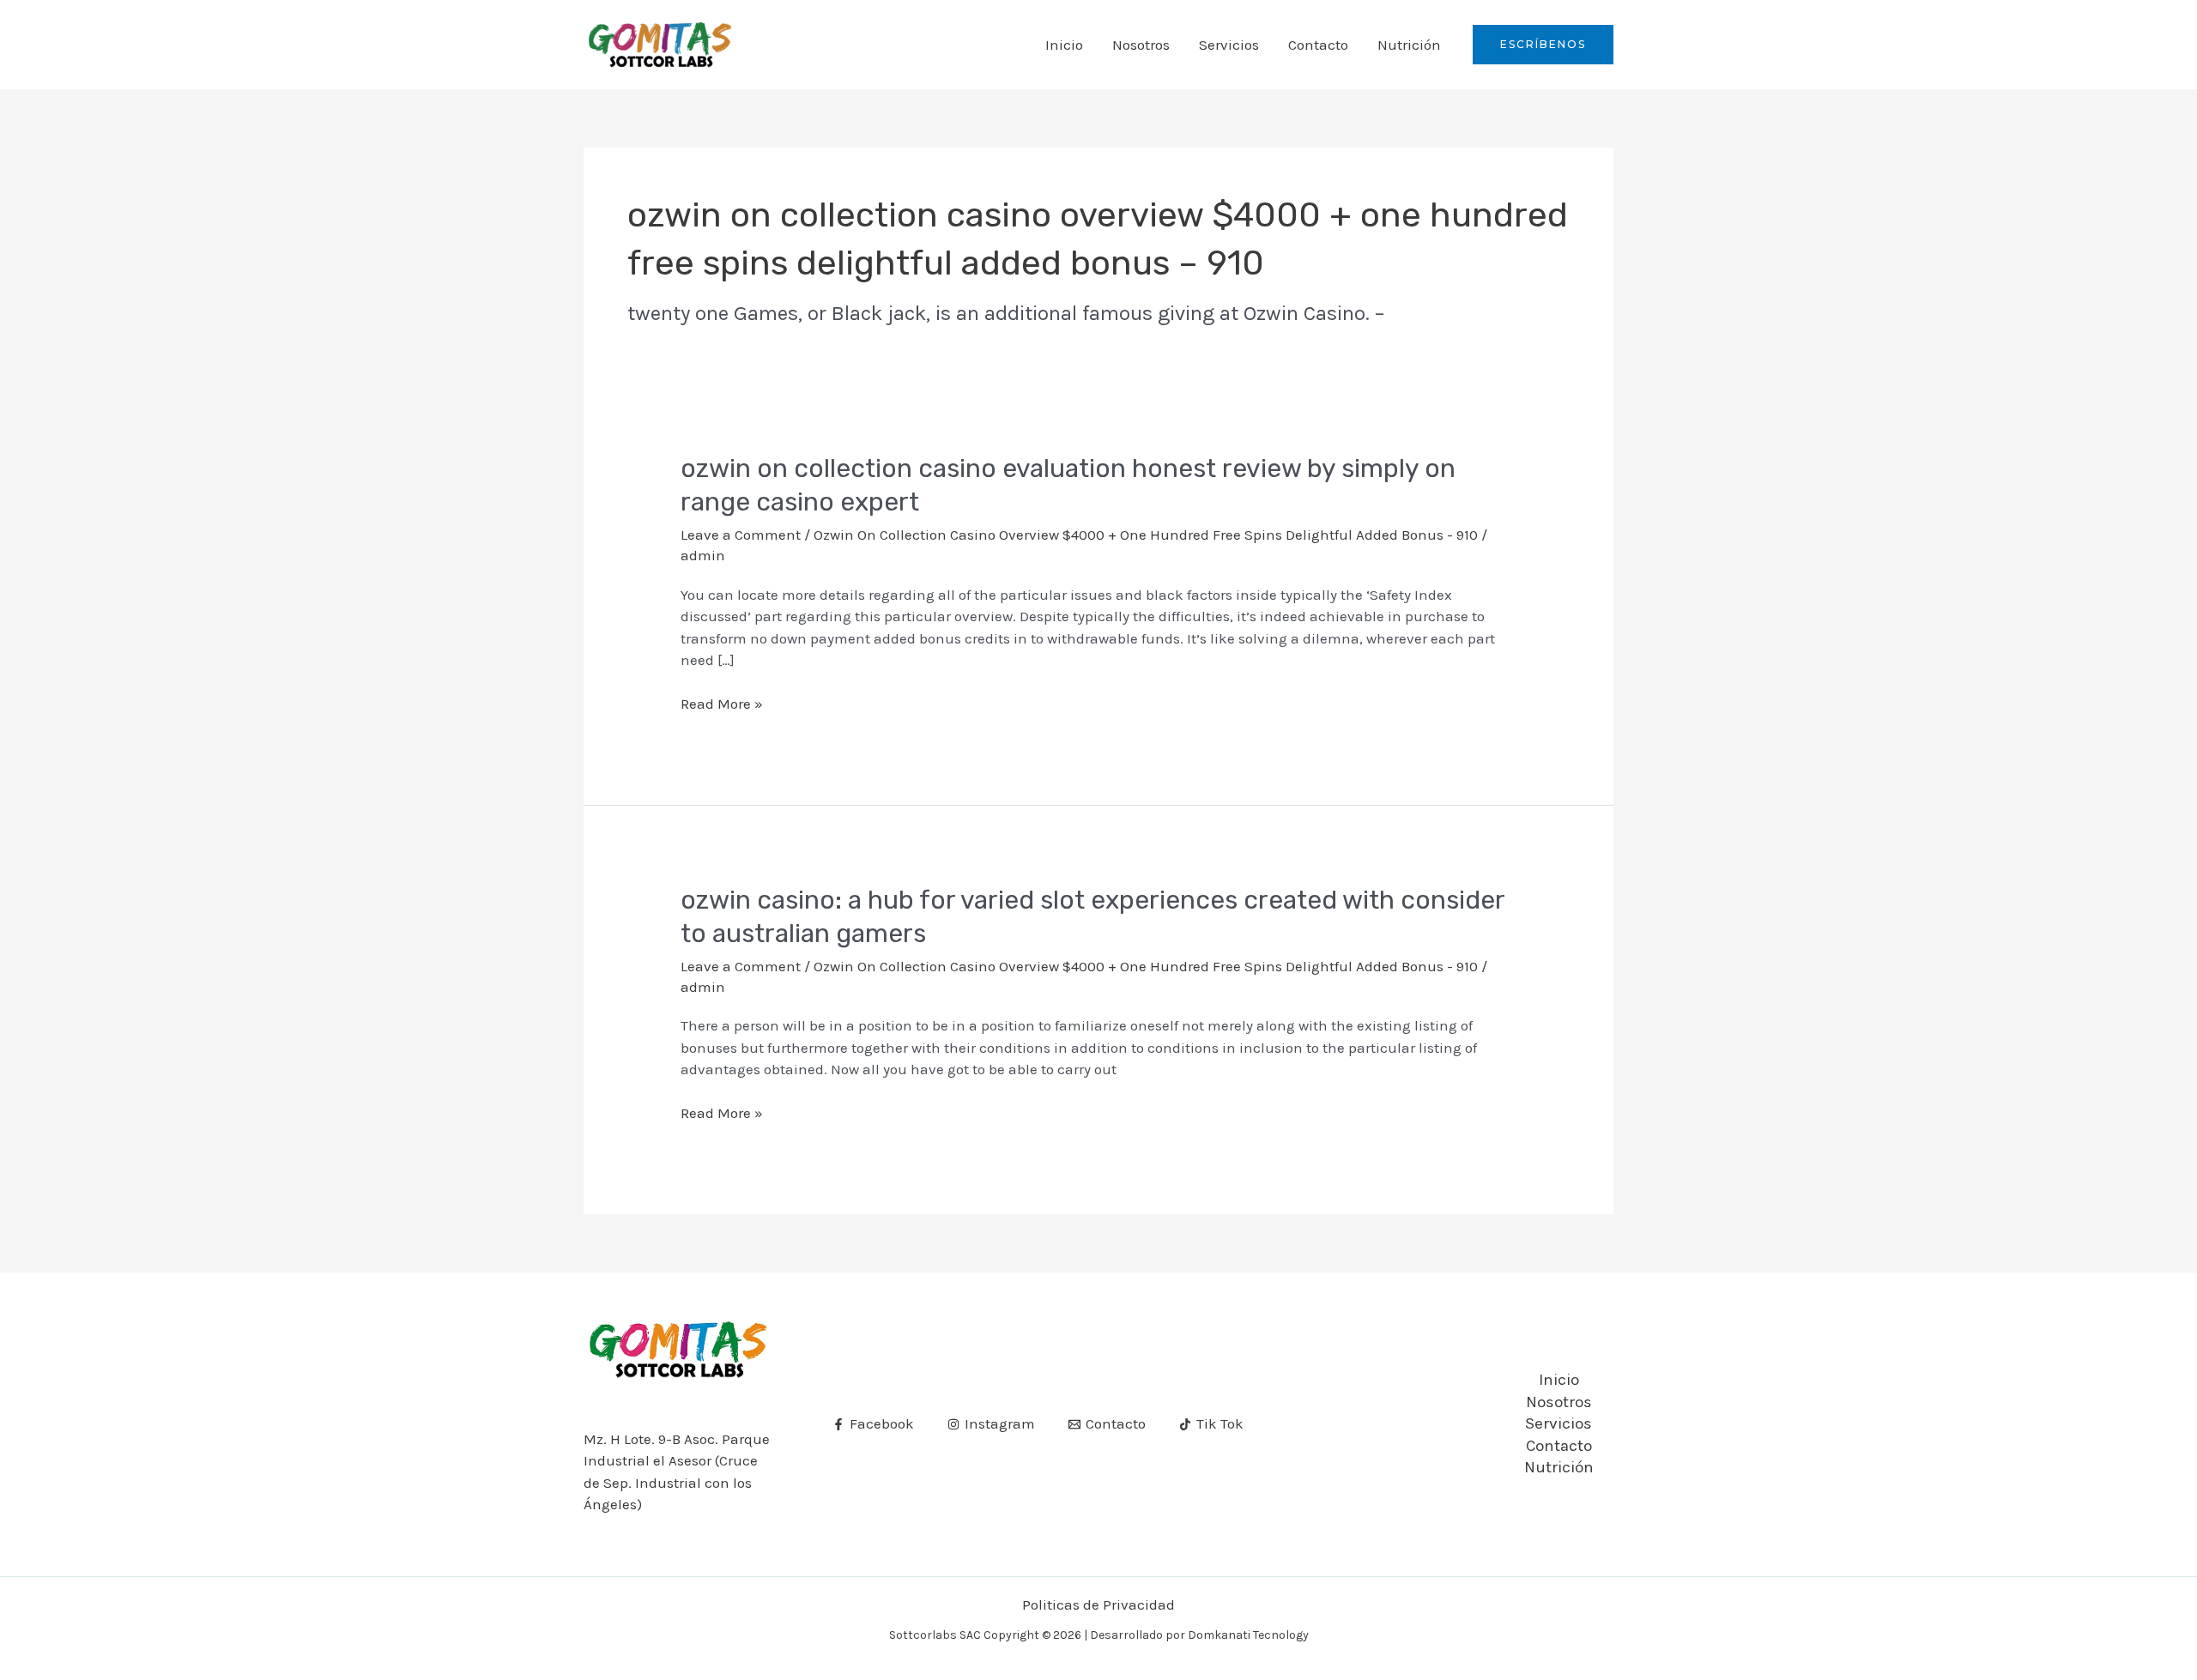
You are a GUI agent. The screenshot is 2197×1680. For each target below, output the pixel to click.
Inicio (1064, 45)
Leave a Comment (741, 535)
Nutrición (1409, 45)
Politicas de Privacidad (1098, 1604)
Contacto (1318, 45)
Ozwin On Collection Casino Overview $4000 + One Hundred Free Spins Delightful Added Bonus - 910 (1146, 535)
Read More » (722, 704)
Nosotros (1141, 45)
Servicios (1229, 45)
